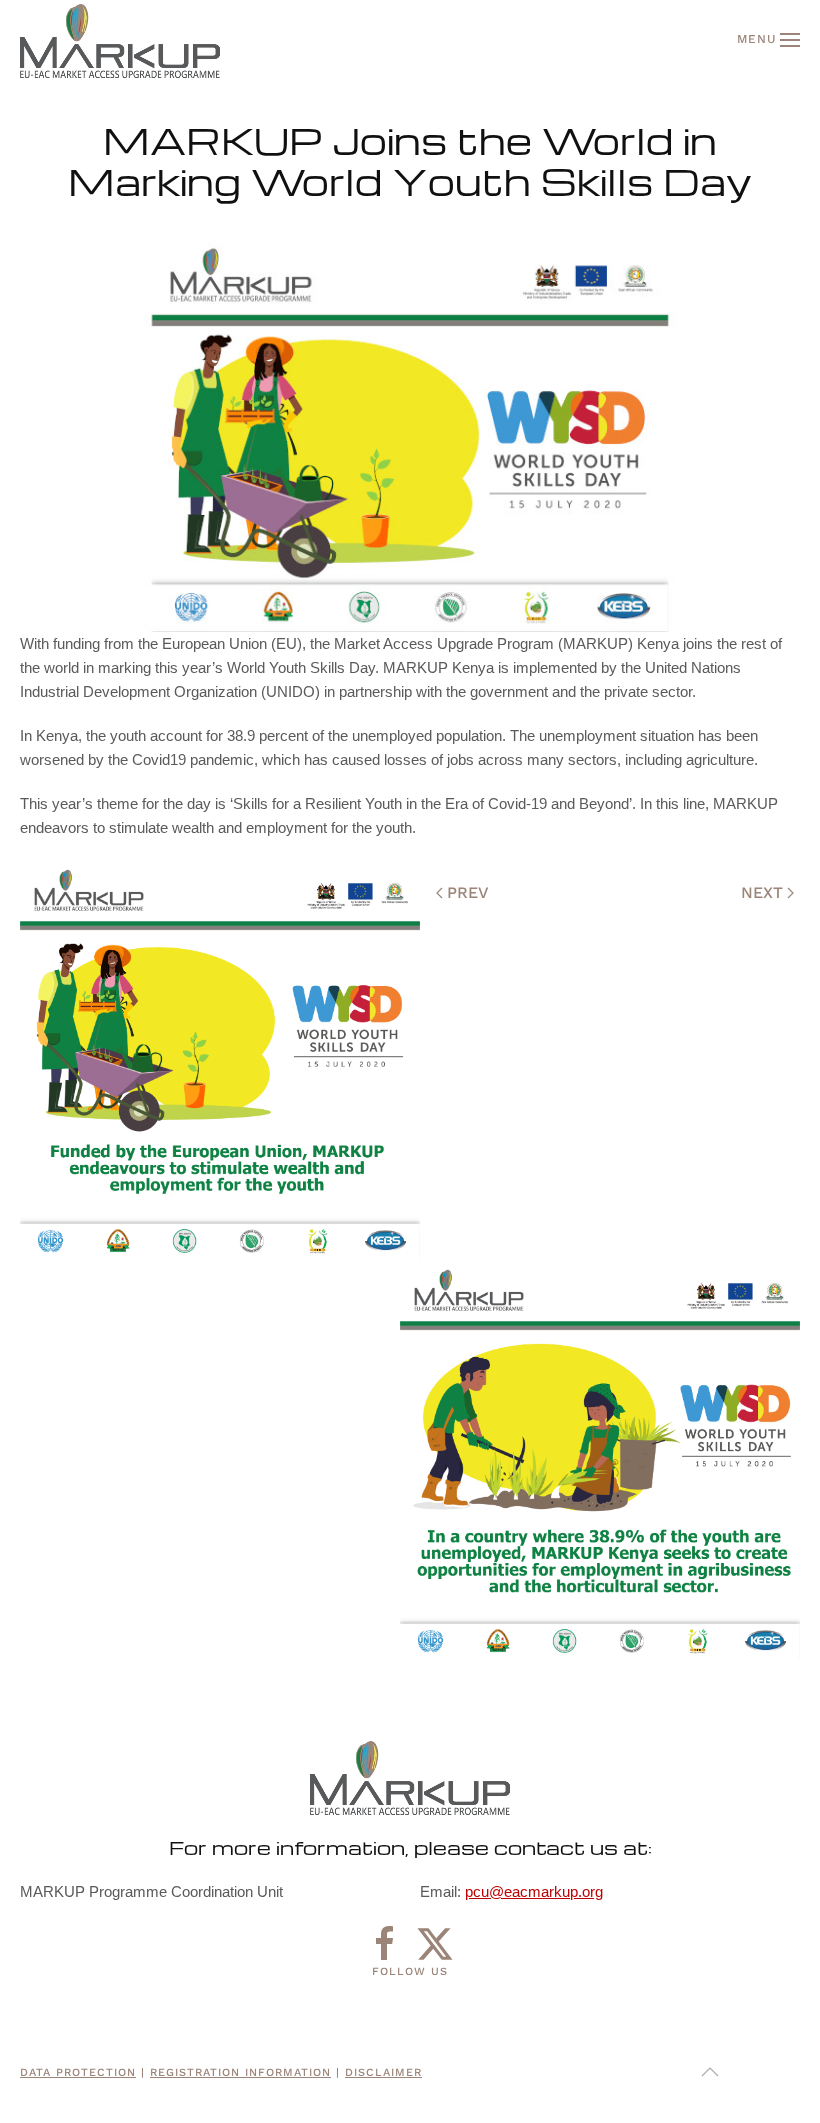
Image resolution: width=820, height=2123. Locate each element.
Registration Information (240, 2072)
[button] (768, 40)
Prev (468, 892)
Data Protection (78, 2072)
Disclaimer (383, 2072)
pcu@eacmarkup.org (534, 1891)
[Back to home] (120, 40)
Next (762, 892)
